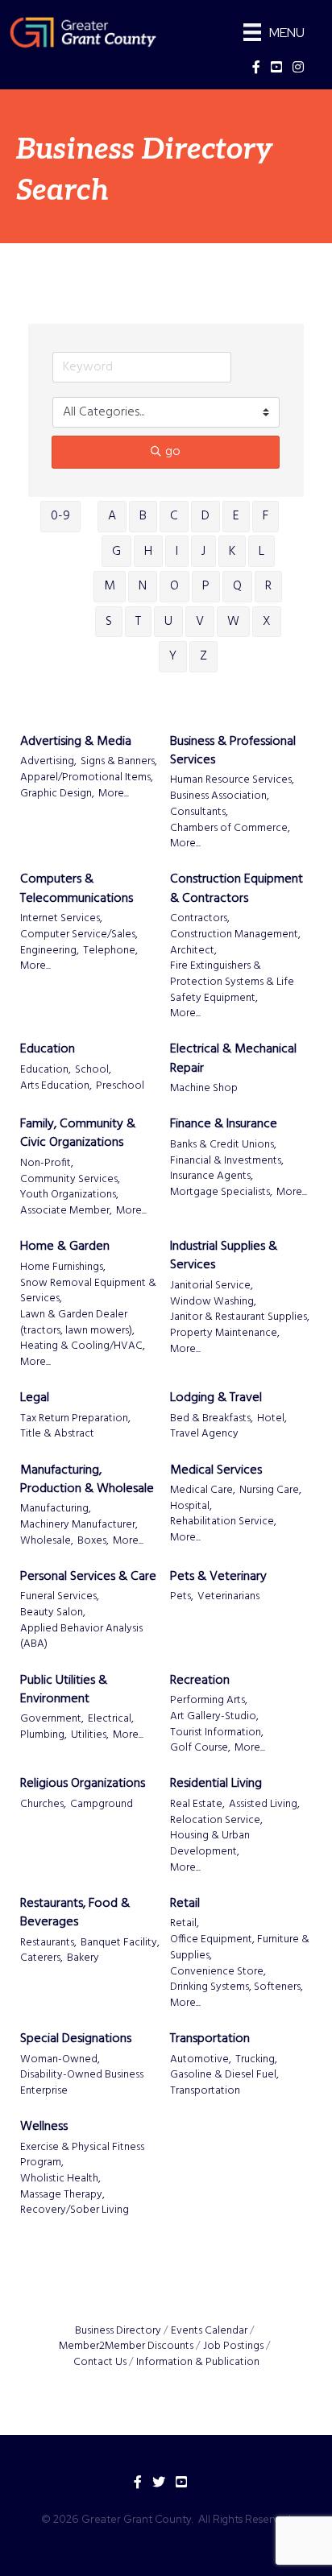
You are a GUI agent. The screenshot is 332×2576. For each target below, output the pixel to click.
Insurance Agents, (212, 1176)
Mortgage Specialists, (221, 1193)
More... (114, 794)
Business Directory (118, 2331)
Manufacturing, (56, 1509)
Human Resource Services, (232, 780)
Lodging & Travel (216, 1398)
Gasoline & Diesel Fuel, (224, 2075)
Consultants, (199, 812)
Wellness (44, 2127)
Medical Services (216, 1471)
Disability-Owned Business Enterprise (82, 2083)
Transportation (210, 2039)
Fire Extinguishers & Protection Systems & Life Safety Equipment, (232, 982)
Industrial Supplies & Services (224, 1256)
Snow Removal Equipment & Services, (88, 1291)
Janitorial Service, (212, 1286)
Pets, (182, 1597)
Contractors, (200, 919)
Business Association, (220, 796)
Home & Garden (65, 1247)
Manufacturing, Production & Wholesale (87, 1480)
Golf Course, (200, 1748)
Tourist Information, (217, 1733)
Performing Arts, (209, 1701)
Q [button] (237, 586)
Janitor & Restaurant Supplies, (240, 1317)
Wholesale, (47, 1541)
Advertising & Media (76, 742)
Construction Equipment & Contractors (237, 889)
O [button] (174, 586)
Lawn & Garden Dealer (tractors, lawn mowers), (77, 1323)
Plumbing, (44, 1735)
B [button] (143, 516)
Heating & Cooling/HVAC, (83, 1346)
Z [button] (203, 656)
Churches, (43, 1805)
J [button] (203, 552)
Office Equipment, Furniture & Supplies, (240, 1948)
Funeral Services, (60, 1597)
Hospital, (191, 1507)
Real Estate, (197, 1805)
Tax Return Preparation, (75, 1419)
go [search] (173, 452)
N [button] (143, 586)
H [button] (148, 552)
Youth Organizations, (69, 1195)
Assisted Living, (264, 1805)
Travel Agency (204, 1434)
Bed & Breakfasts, (212, 1419)
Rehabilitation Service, (223, 1522)
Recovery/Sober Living (75, 2210)
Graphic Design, (57, 794)
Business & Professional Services (233, 751)
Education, (46, 1070)
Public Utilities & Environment (64, 1690)
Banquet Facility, (120, 1943)
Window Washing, (213, 1302)
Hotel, (272, 1419)
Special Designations (76, 2039)
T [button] (138, 622)
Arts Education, (56, 1086)
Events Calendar (209, 2331)
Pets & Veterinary (218, 1577)
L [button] (261, 552)
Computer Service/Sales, (79, 935)
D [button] (205, 516)
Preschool (120, 1086)
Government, (52, 1719)
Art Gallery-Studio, (214, 1717)
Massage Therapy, (62, 2195)
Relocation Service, (216, 1821)
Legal (35, 1398)
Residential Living (216, 1784)
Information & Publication (198, 2362)
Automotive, (201, 2060)
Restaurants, (48, 1943)
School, (93, 1070)
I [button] (177, 552)
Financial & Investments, (227, 1161)
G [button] (116, 552)
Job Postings (233, 2346)
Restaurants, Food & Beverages (75, 1913)
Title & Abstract (57, 1434)
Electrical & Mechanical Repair (233, 1059)
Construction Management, (235, 935)
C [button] (174, 516)
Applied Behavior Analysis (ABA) (81, 1637)
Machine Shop (204, 1089)
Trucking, (256, 2060)
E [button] (236, 516)
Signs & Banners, (119, 762)
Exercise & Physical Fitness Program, (82, 2155)
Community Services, (70, 1180)
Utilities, (90, 1735)
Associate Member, (66, 1211)
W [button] (233, 622)
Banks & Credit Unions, (223, 1145)
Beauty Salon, (53, 1613)
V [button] (200, 622)
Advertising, (48, 762)
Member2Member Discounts (126, 2346)
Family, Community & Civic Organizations (78, 1134)
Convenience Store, (218, 1972)
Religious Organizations (83, 1784)
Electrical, (111, 1719)
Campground (102, 1805)
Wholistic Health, (60, 2179)
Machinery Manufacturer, (79, 1525)
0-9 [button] (60, 516)
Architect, (193, 951)
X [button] (267, 622)
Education (48, 1050)
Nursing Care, (270, 1491)
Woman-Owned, (60, 2060)
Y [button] (173, 656)
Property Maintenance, (225, 1333)
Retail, (185, 1924)
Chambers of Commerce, (230, 829)
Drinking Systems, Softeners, (237, 1987)
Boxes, (93, 1541)
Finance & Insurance (224, 1125)
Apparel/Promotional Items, (87, 778)
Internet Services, (61, 919)
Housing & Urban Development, (210, 1844)
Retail (185, 1904)
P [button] (206, 586)
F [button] (266, 516)
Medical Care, (203, 1491)
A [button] (112, 516)
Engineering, (50, 951)
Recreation (200, 1681)
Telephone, (110, 951)
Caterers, (41, 1958)
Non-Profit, (47, 1164)
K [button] (232, 552)
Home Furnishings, (63, 1267)
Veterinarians (228, 1597)
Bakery (83, 1958)
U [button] (168, 622)
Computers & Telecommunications (77, 889)
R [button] (268, 586)
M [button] (110, 586)
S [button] (109, 622)
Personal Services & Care (88, 1577)
